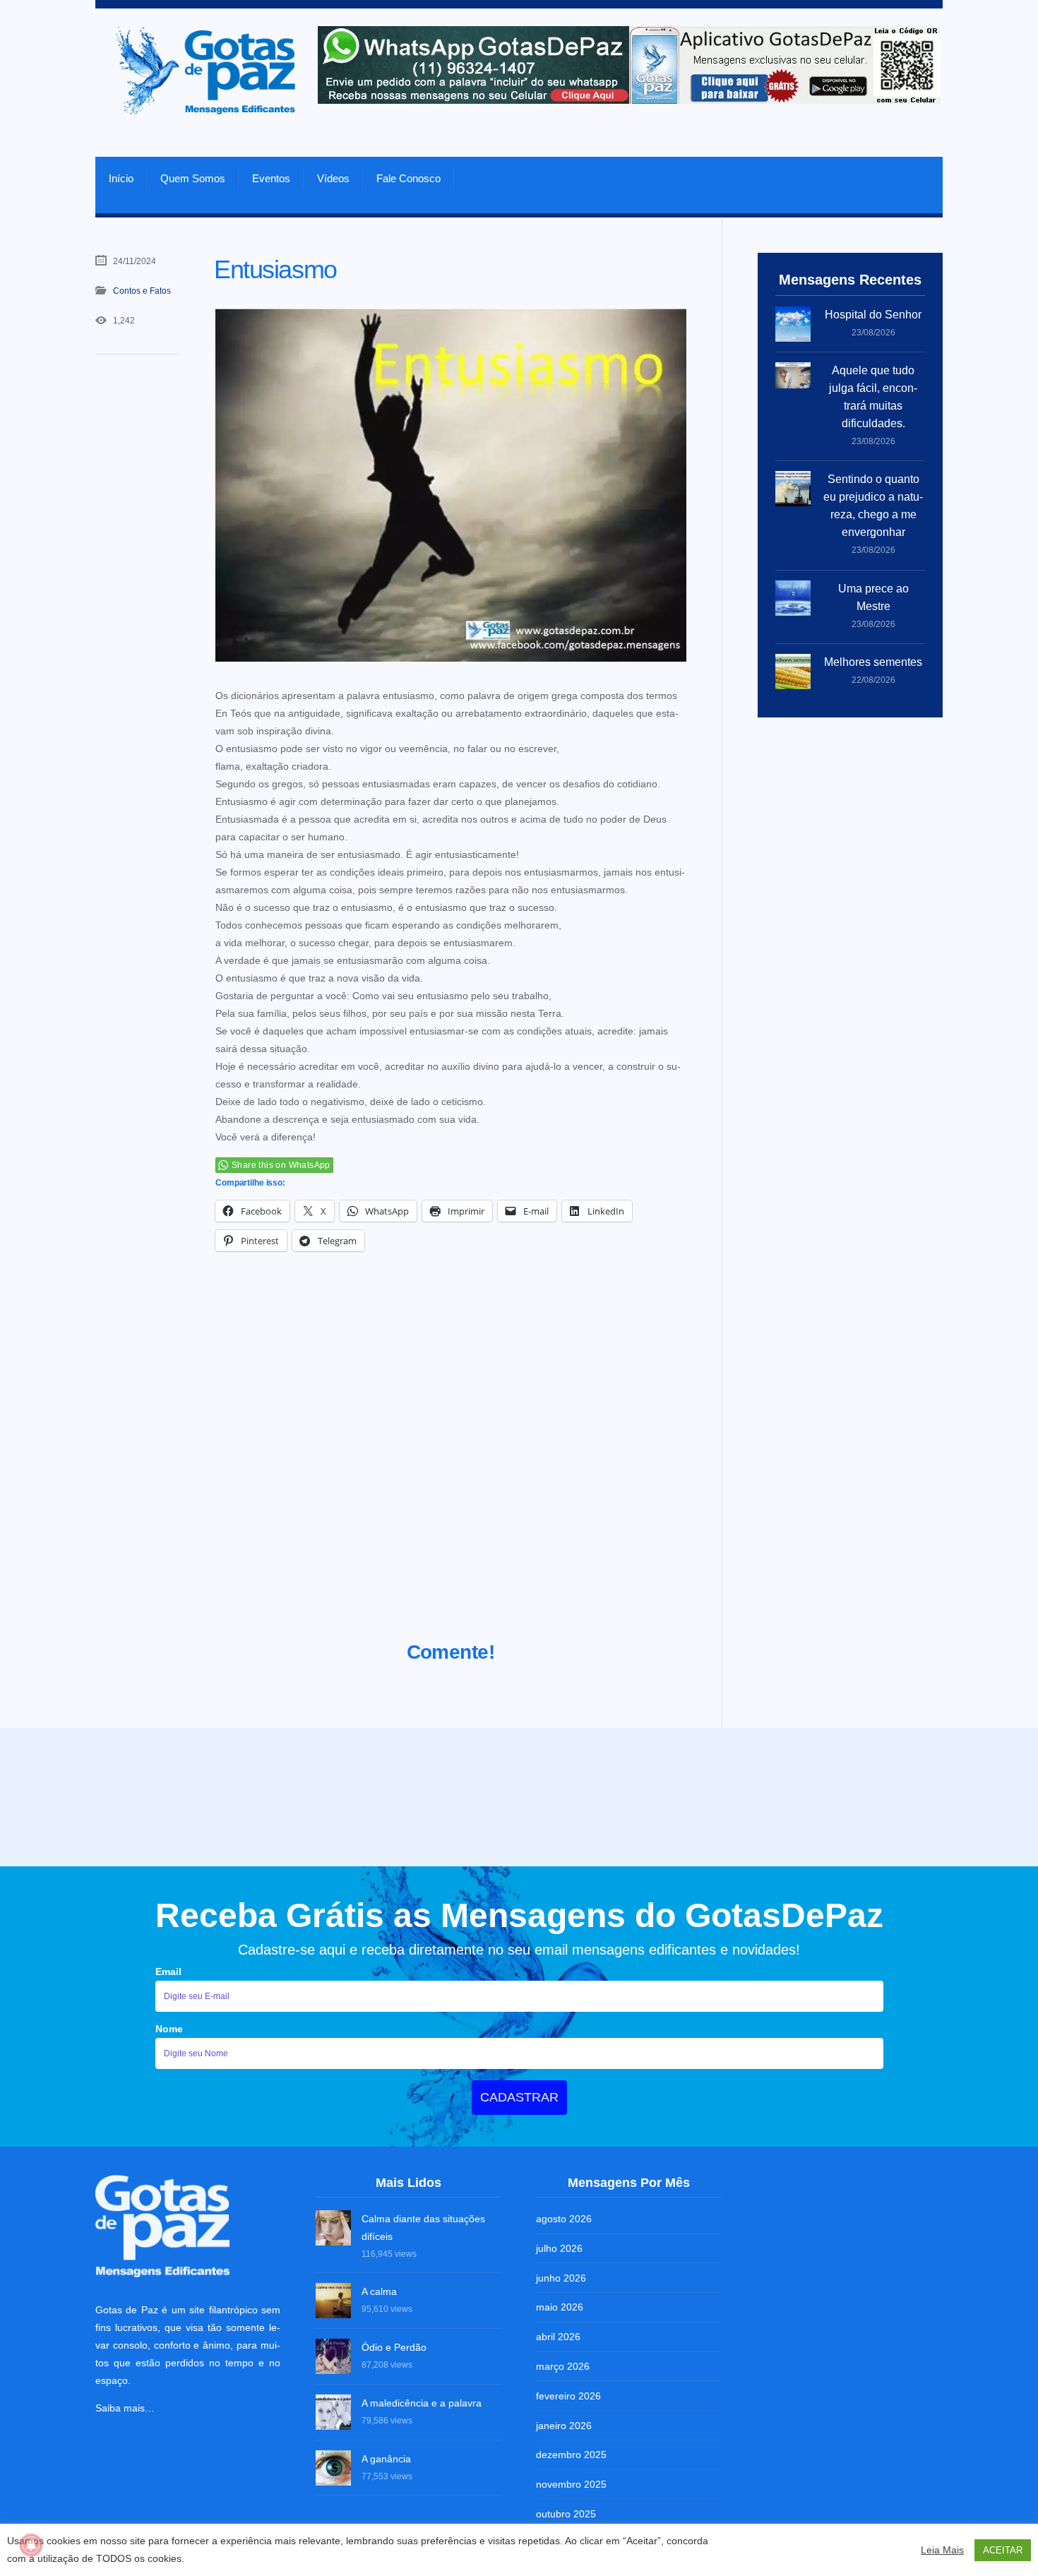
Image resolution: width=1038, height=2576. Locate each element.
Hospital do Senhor (873, 315)
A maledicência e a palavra (422, 2403)
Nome (169, 2029)
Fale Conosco (408, 178)
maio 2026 (560, 2307)
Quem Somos (193, 178)
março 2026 (563, 2366)
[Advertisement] (451, 1464)
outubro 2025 (566, 2514)
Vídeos (333, 178)
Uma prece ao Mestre (873, 597)
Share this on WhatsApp (281, 1165)
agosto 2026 (564, 2219)
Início (121, 178)
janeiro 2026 (564, 2426)
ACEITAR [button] (1003, 2550)
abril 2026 (558, 2337)
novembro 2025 (571, 2484)
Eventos (271, 178)
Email (168, 1972)
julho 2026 (559, 2248)
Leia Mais (942, 2550)
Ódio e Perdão (394, 2347)
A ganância (386, 2459)
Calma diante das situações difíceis (423, 2228)
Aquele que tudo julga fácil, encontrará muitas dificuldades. (873, 397)
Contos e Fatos (142, 291)
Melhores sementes (873, 662)
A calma (379, 2291)
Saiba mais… (125, 2408)
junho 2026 (561, 2278)
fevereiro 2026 (568, 2396)
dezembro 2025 (571, 2455)
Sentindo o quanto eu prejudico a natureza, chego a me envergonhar (873, 506)
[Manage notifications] (31, 2545)
